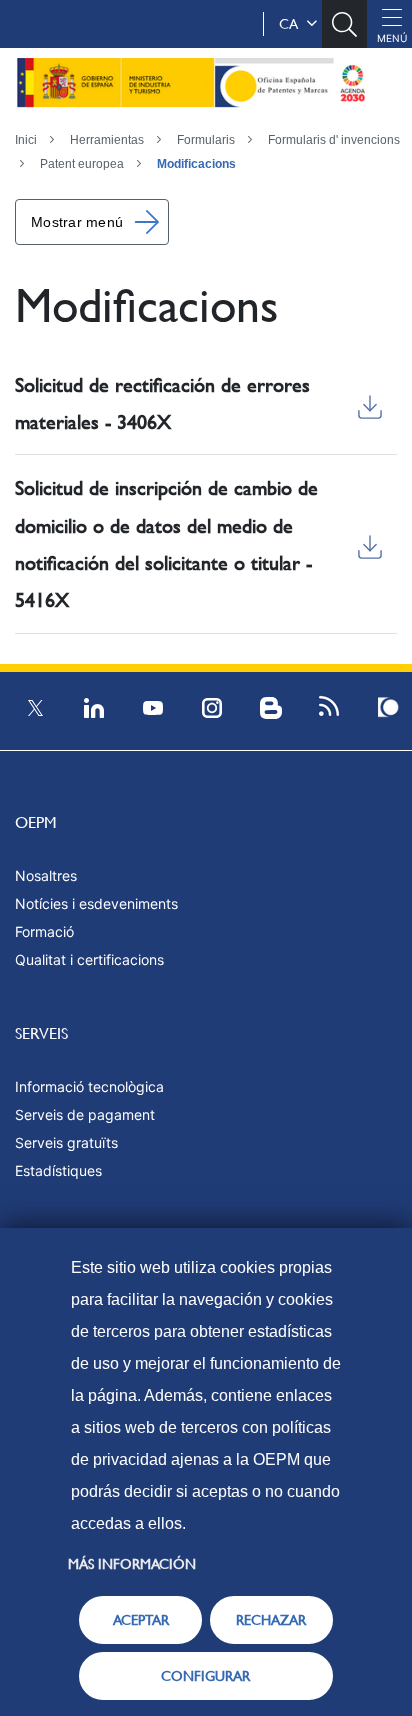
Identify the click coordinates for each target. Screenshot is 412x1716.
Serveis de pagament (85, 1114)
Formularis (206, 140)
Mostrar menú (77, 222)
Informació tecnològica (89, 1086)
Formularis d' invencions (334, 140)
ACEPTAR (141, 1620)
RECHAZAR (271, 1620)
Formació (44, 931)
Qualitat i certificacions (89, 959)
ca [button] (292, 24)
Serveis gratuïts (66, 1142)
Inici (26, 140)
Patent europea (82, 164)
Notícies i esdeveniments (96, 903)
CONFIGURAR (205, 1676)
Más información (132, 1564)
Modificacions (196, 164)
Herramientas (107, 140)
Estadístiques (58, 1170)
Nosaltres (46, 875)
